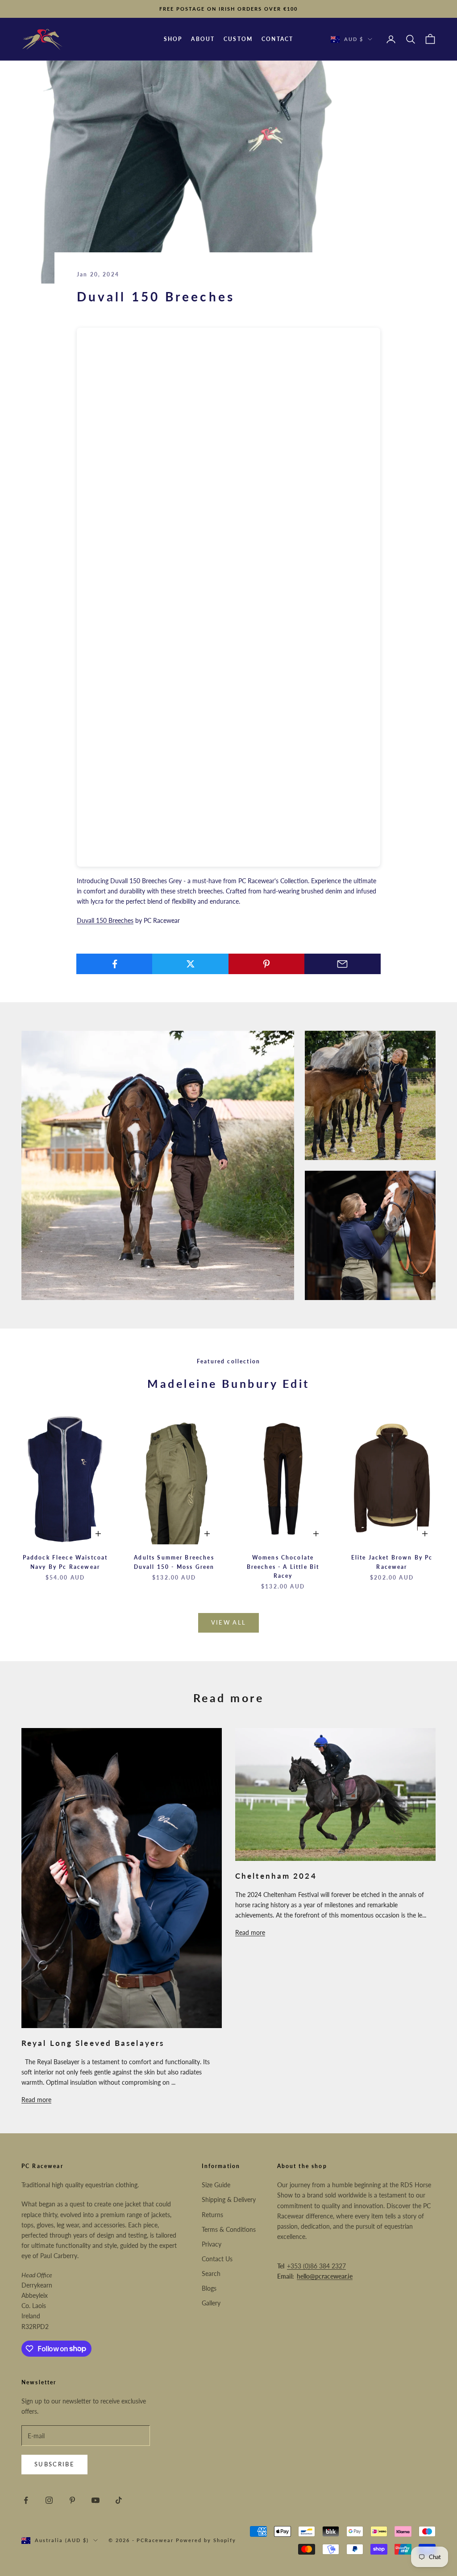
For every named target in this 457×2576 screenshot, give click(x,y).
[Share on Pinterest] (267, 964)
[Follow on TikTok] (119, 2500)
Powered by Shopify (206, 2540)
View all (229, 1622)
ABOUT (203, 39)
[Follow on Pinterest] (72, 2500)
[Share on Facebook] (114, 964)
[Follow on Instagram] (49, 2500)
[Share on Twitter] (190, 964)
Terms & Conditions (229, 2229)
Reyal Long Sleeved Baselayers (93, 2043)
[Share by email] (343, 964)
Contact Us (217, 2259)
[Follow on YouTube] (96, 2500)
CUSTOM (238, 39)
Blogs (209, 2288)
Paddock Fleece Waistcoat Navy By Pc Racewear (65, 1562)
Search (211, 2274)
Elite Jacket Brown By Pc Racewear (392, 1562)
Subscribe (54, 2464)
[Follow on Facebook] (26, 2500)
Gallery (211, 2303)
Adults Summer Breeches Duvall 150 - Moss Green (174, 1562)
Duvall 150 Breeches (105, 920)
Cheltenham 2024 (276, 1876)
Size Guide (216, 2185)
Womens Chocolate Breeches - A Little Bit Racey (283, 1567)
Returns (212, 2215)
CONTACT (277, 39)
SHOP (173, 39)
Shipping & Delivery (229, 2199)
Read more (36, 2100)
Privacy (212, 2244)
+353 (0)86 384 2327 (316, 2266)
